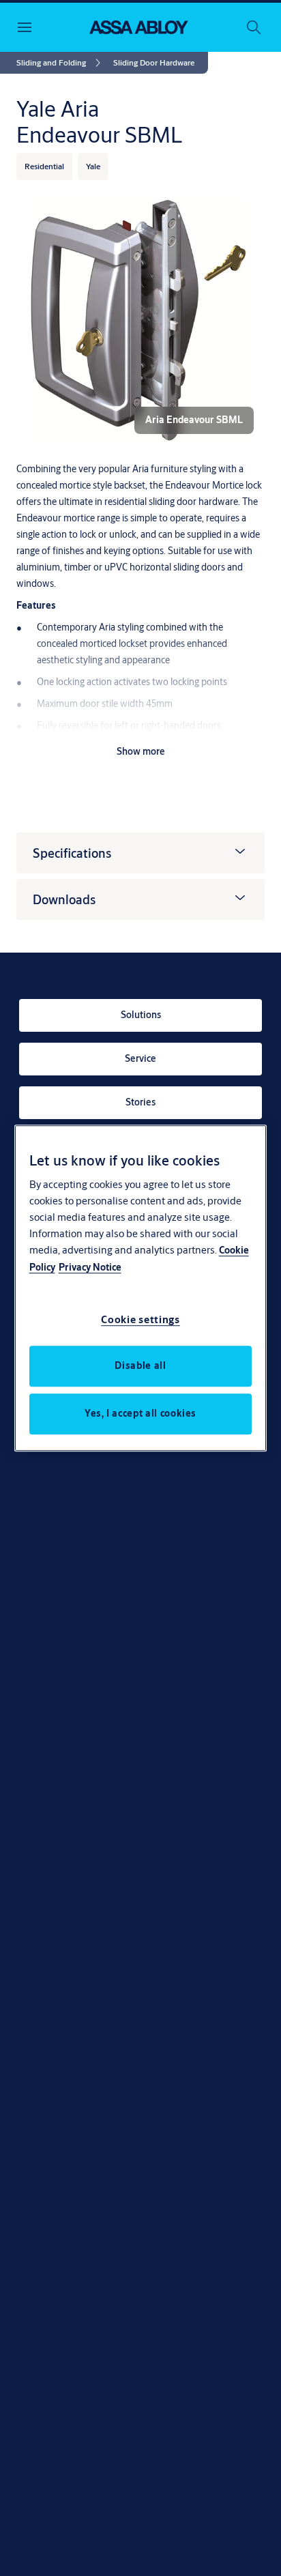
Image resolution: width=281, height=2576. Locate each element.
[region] (141, 1288)
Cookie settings (140, 1319)
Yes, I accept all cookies (140, 1413)
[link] (61, 63)
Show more (141, 751)
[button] (154, 63)
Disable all (140, 1365)
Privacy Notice (90, 1267)
